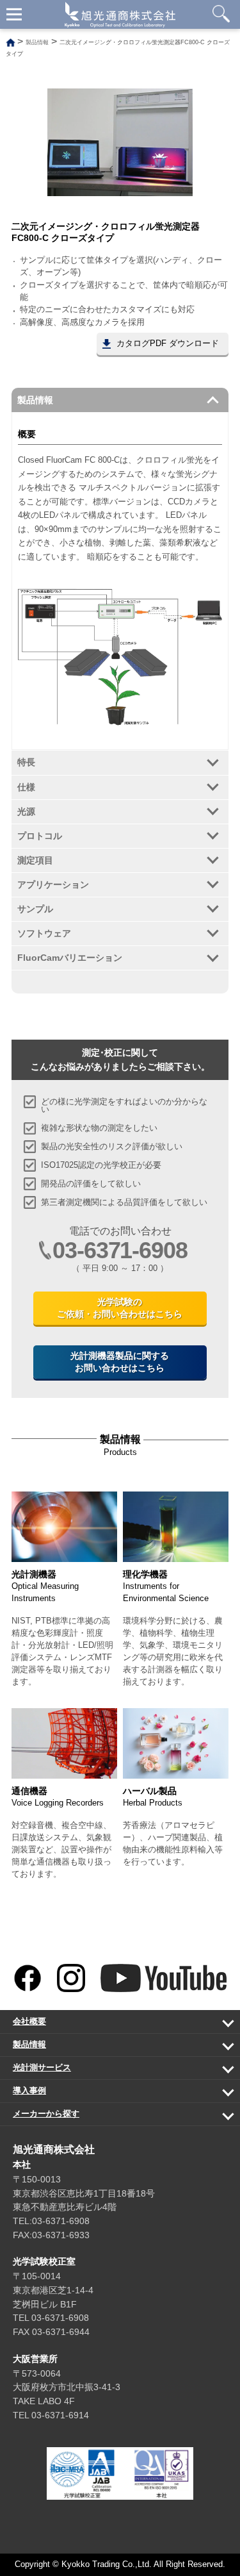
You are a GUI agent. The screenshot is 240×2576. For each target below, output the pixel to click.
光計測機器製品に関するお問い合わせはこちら (120, 1362)
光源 (26, 811)
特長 (26, 762)
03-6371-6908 (120, 1250)
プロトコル (40, 836)
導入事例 (112, 2094)
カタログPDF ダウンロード (168, 344)
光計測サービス (112, 2071)
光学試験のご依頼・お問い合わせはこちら (120, 1308)
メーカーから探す (112, 2117)
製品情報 (35, 400)
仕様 (26, 787)
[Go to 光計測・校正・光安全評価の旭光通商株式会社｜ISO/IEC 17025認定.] (11, 42)
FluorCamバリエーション (70, 958)
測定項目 (35, 860)
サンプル (35, 909)
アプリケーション (53, 885)
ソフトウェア (44, 933)
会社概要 (112, 2025)
